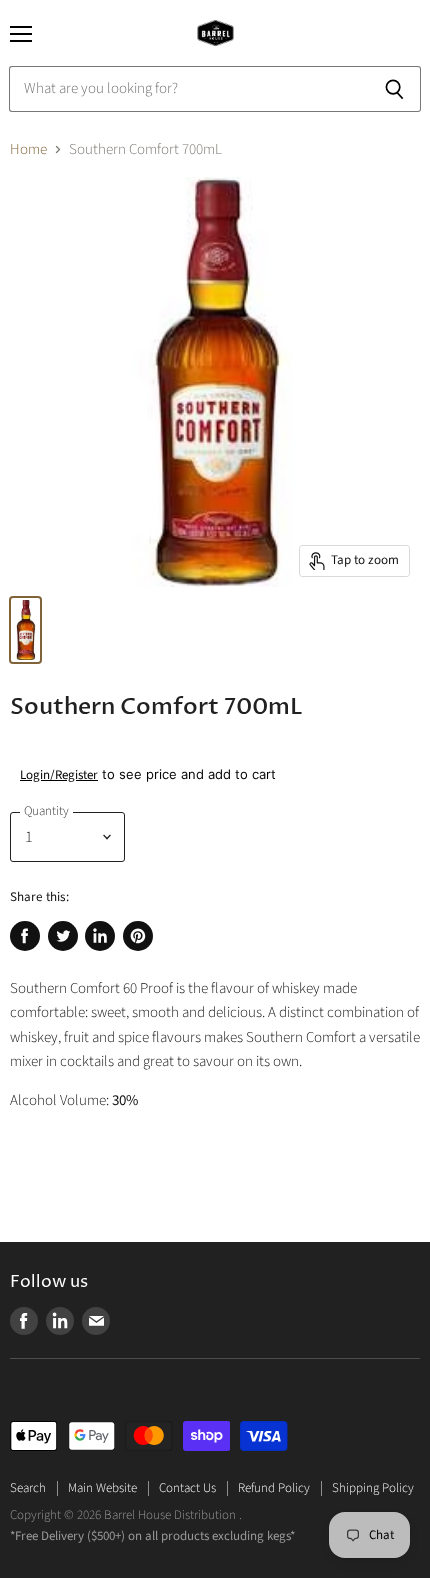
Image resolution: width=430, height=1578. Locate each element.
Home (28, 149)
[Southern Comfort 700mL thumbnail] (25, 630)
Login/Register (59, 775)
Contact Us (187, 1488)
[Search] (394, 89)
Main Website (102, 1488)
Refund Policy (274, 1488)
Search (28, 1488)
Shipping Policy (373, 1488)
